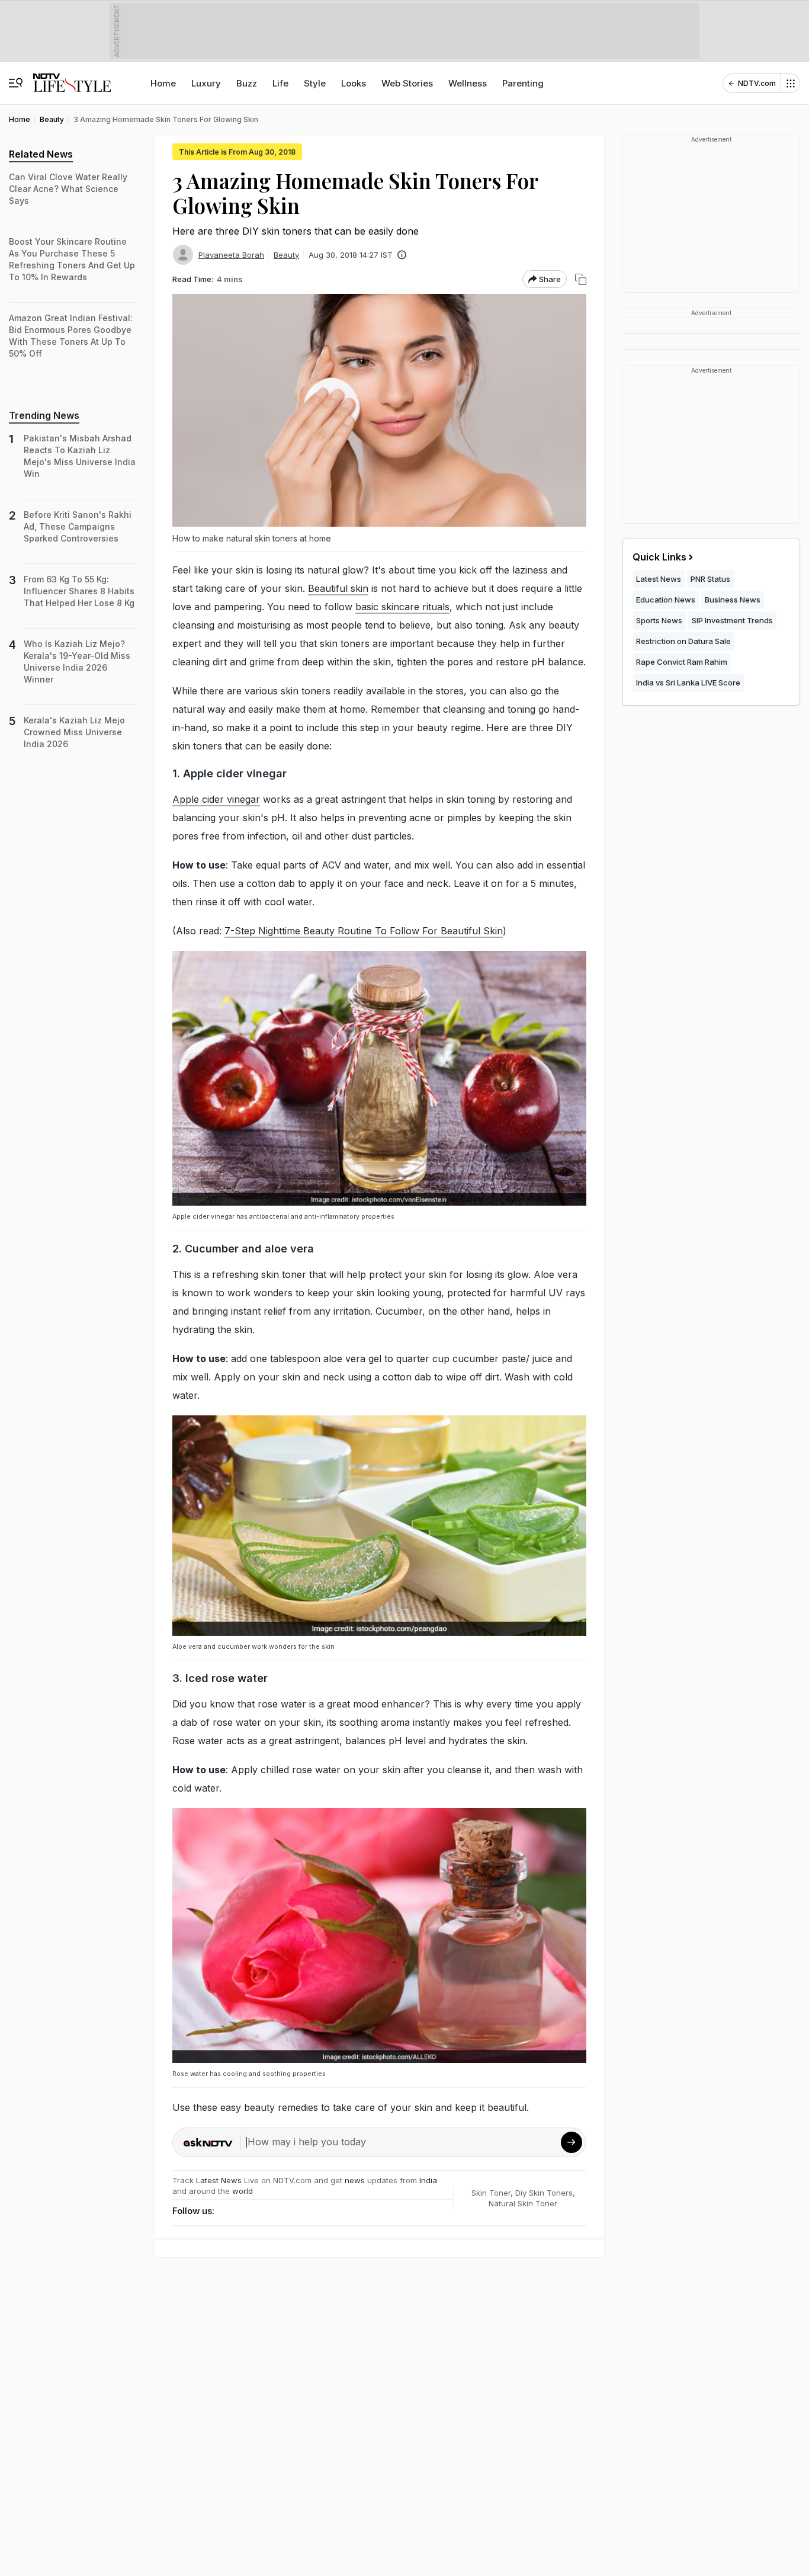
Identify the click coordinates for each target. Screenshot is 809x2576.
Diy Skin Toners (544, 2193)
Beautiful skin (338, 588)
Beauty (286, 255)
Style (315, 83)
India (428, 2180)
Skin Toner (491, 2193)
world (243, 2191)
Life (280, 83)
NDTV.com (757, 83)
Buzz (247, 83)
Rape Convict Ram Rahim (682, 662)
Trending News (44, 415)
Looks (354, 83)
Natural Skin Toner (523, 2203)
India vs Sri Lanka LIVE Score (688, 683)
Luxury (206, 83)
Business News (733, 600)
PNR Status (710, 579)
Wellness (468, 83)
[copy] (581, 279)
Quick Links (659, 557)
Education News (666, 600)
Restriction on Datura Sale (683, 641)
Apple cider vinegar (216, 799)
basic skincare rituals (402, 607)
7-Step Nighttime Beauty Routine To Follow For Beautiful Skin (364, 931)
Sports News (659, 620)
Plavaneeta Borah (231, 255)
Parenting (523, 83)
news (355, 2180)
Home (163, 83)
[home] (72, 77)
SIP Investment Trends (732, 620)
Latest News (219, 2180)
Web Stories (407, 83)
